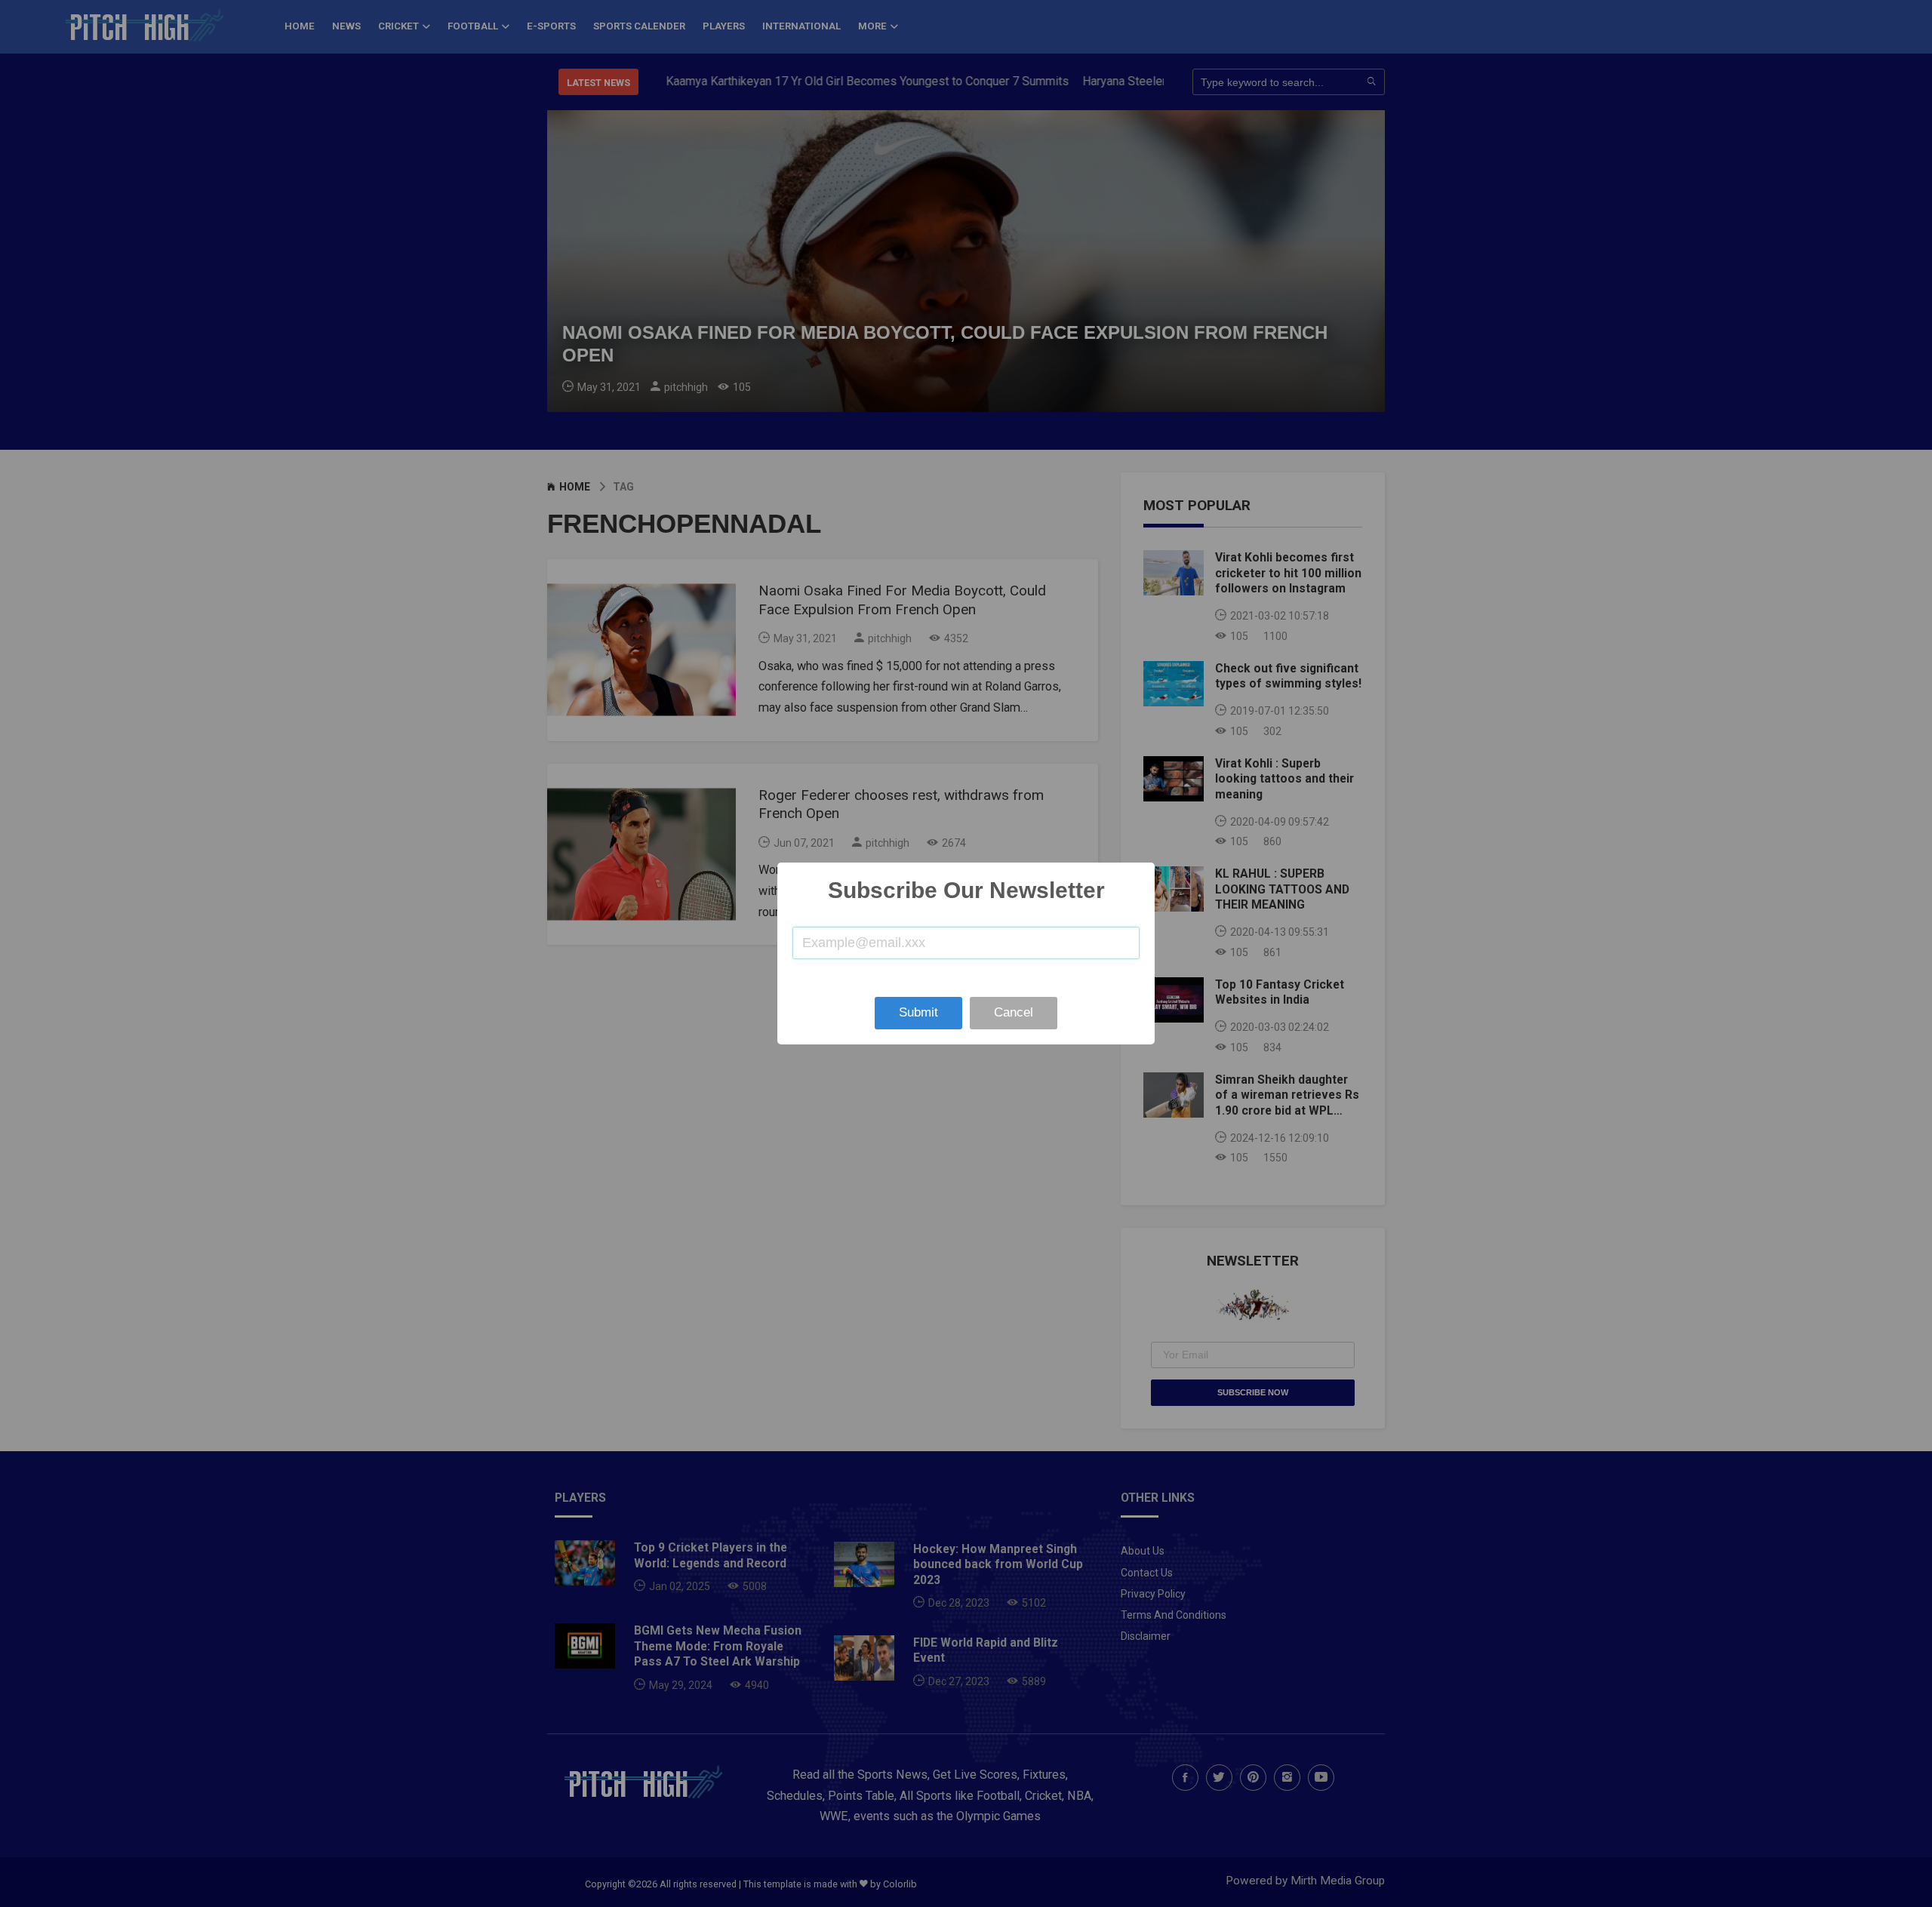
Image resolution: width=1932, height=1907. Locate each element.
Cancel (1014, 1012)
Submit (918, 1012)
